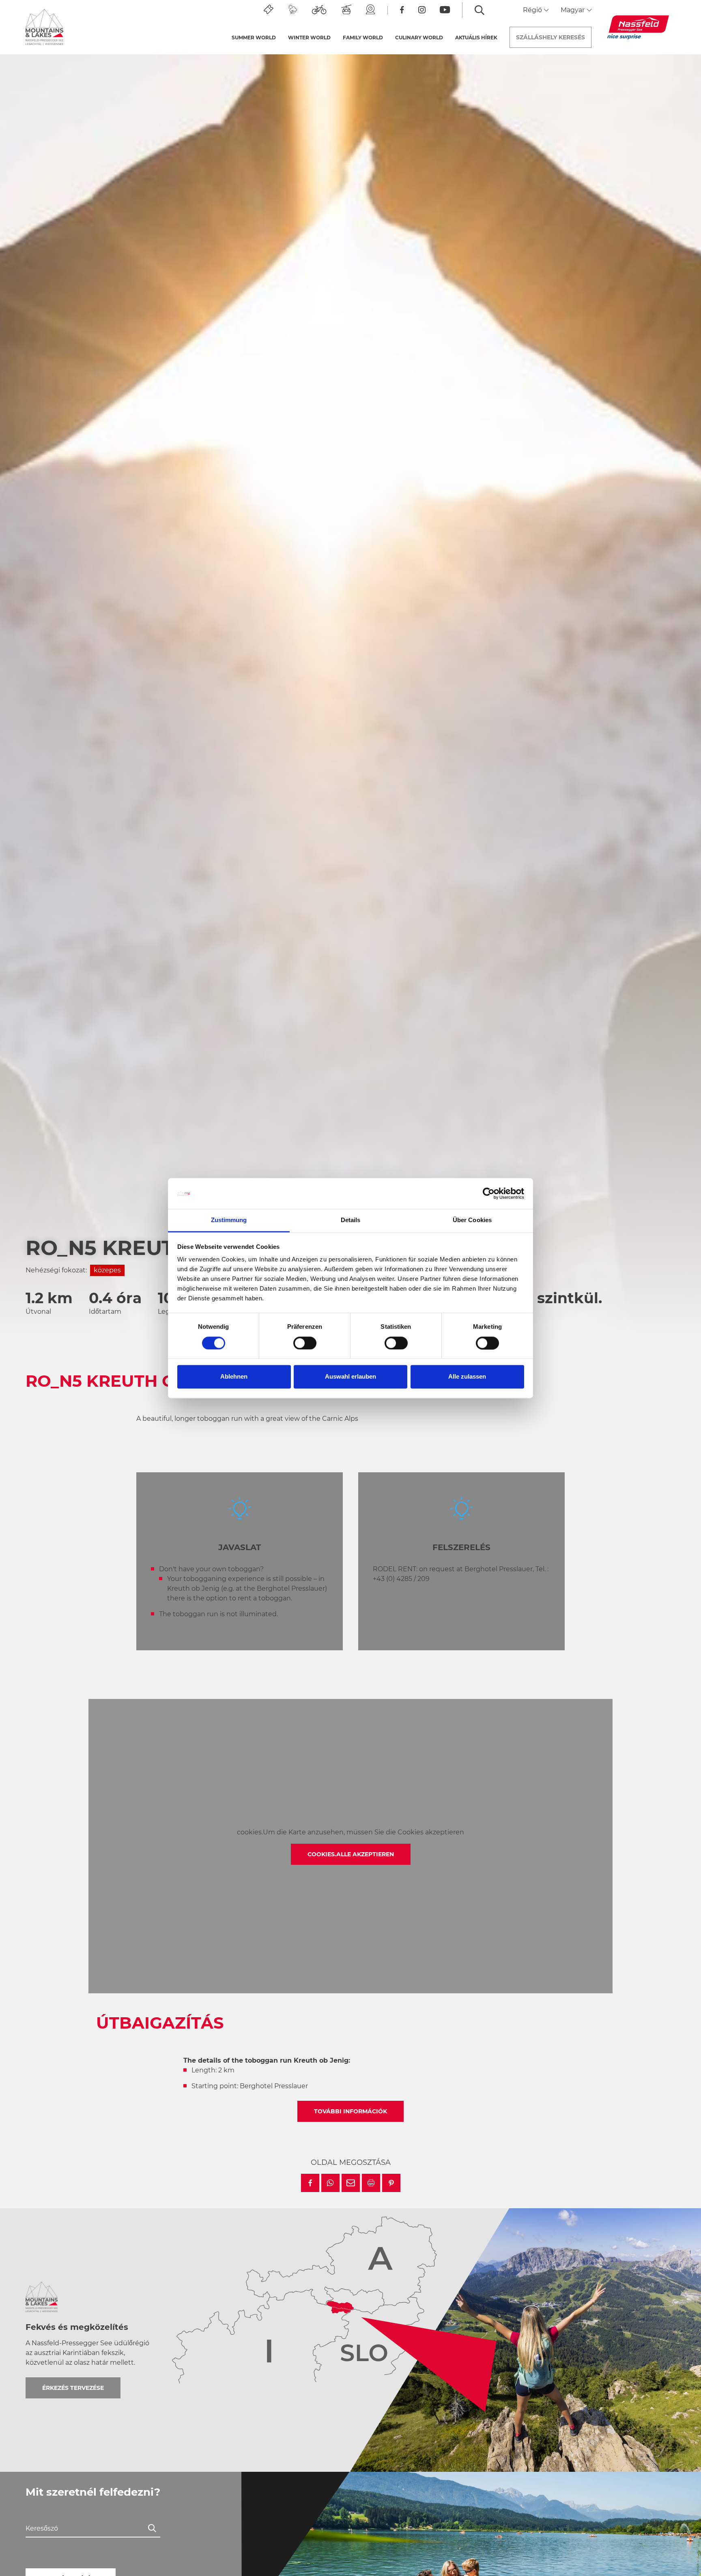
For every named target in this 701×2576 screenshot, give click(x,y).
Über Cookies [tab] (472, 1220)
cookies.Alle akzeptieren (351, 1854)
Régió (533, 10)
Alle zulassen (467, 1377)
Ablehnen (234, 1377)
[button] (310, 2183)
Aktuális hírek (476, 38)
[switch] (305, 1343)
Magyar (573, 10)
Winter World (309, 38)
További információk (350, 2111)
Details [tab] (351, 1220)
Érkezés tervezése (73, 2388)
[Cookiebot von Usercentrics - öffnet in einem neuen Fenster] (489, 1193)
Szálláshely (550, 37)
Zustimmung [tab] (229, 1220)
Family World (363, 38)
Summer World (254, 38)
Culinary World (419, 38)
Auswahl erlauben (350, 1377)
